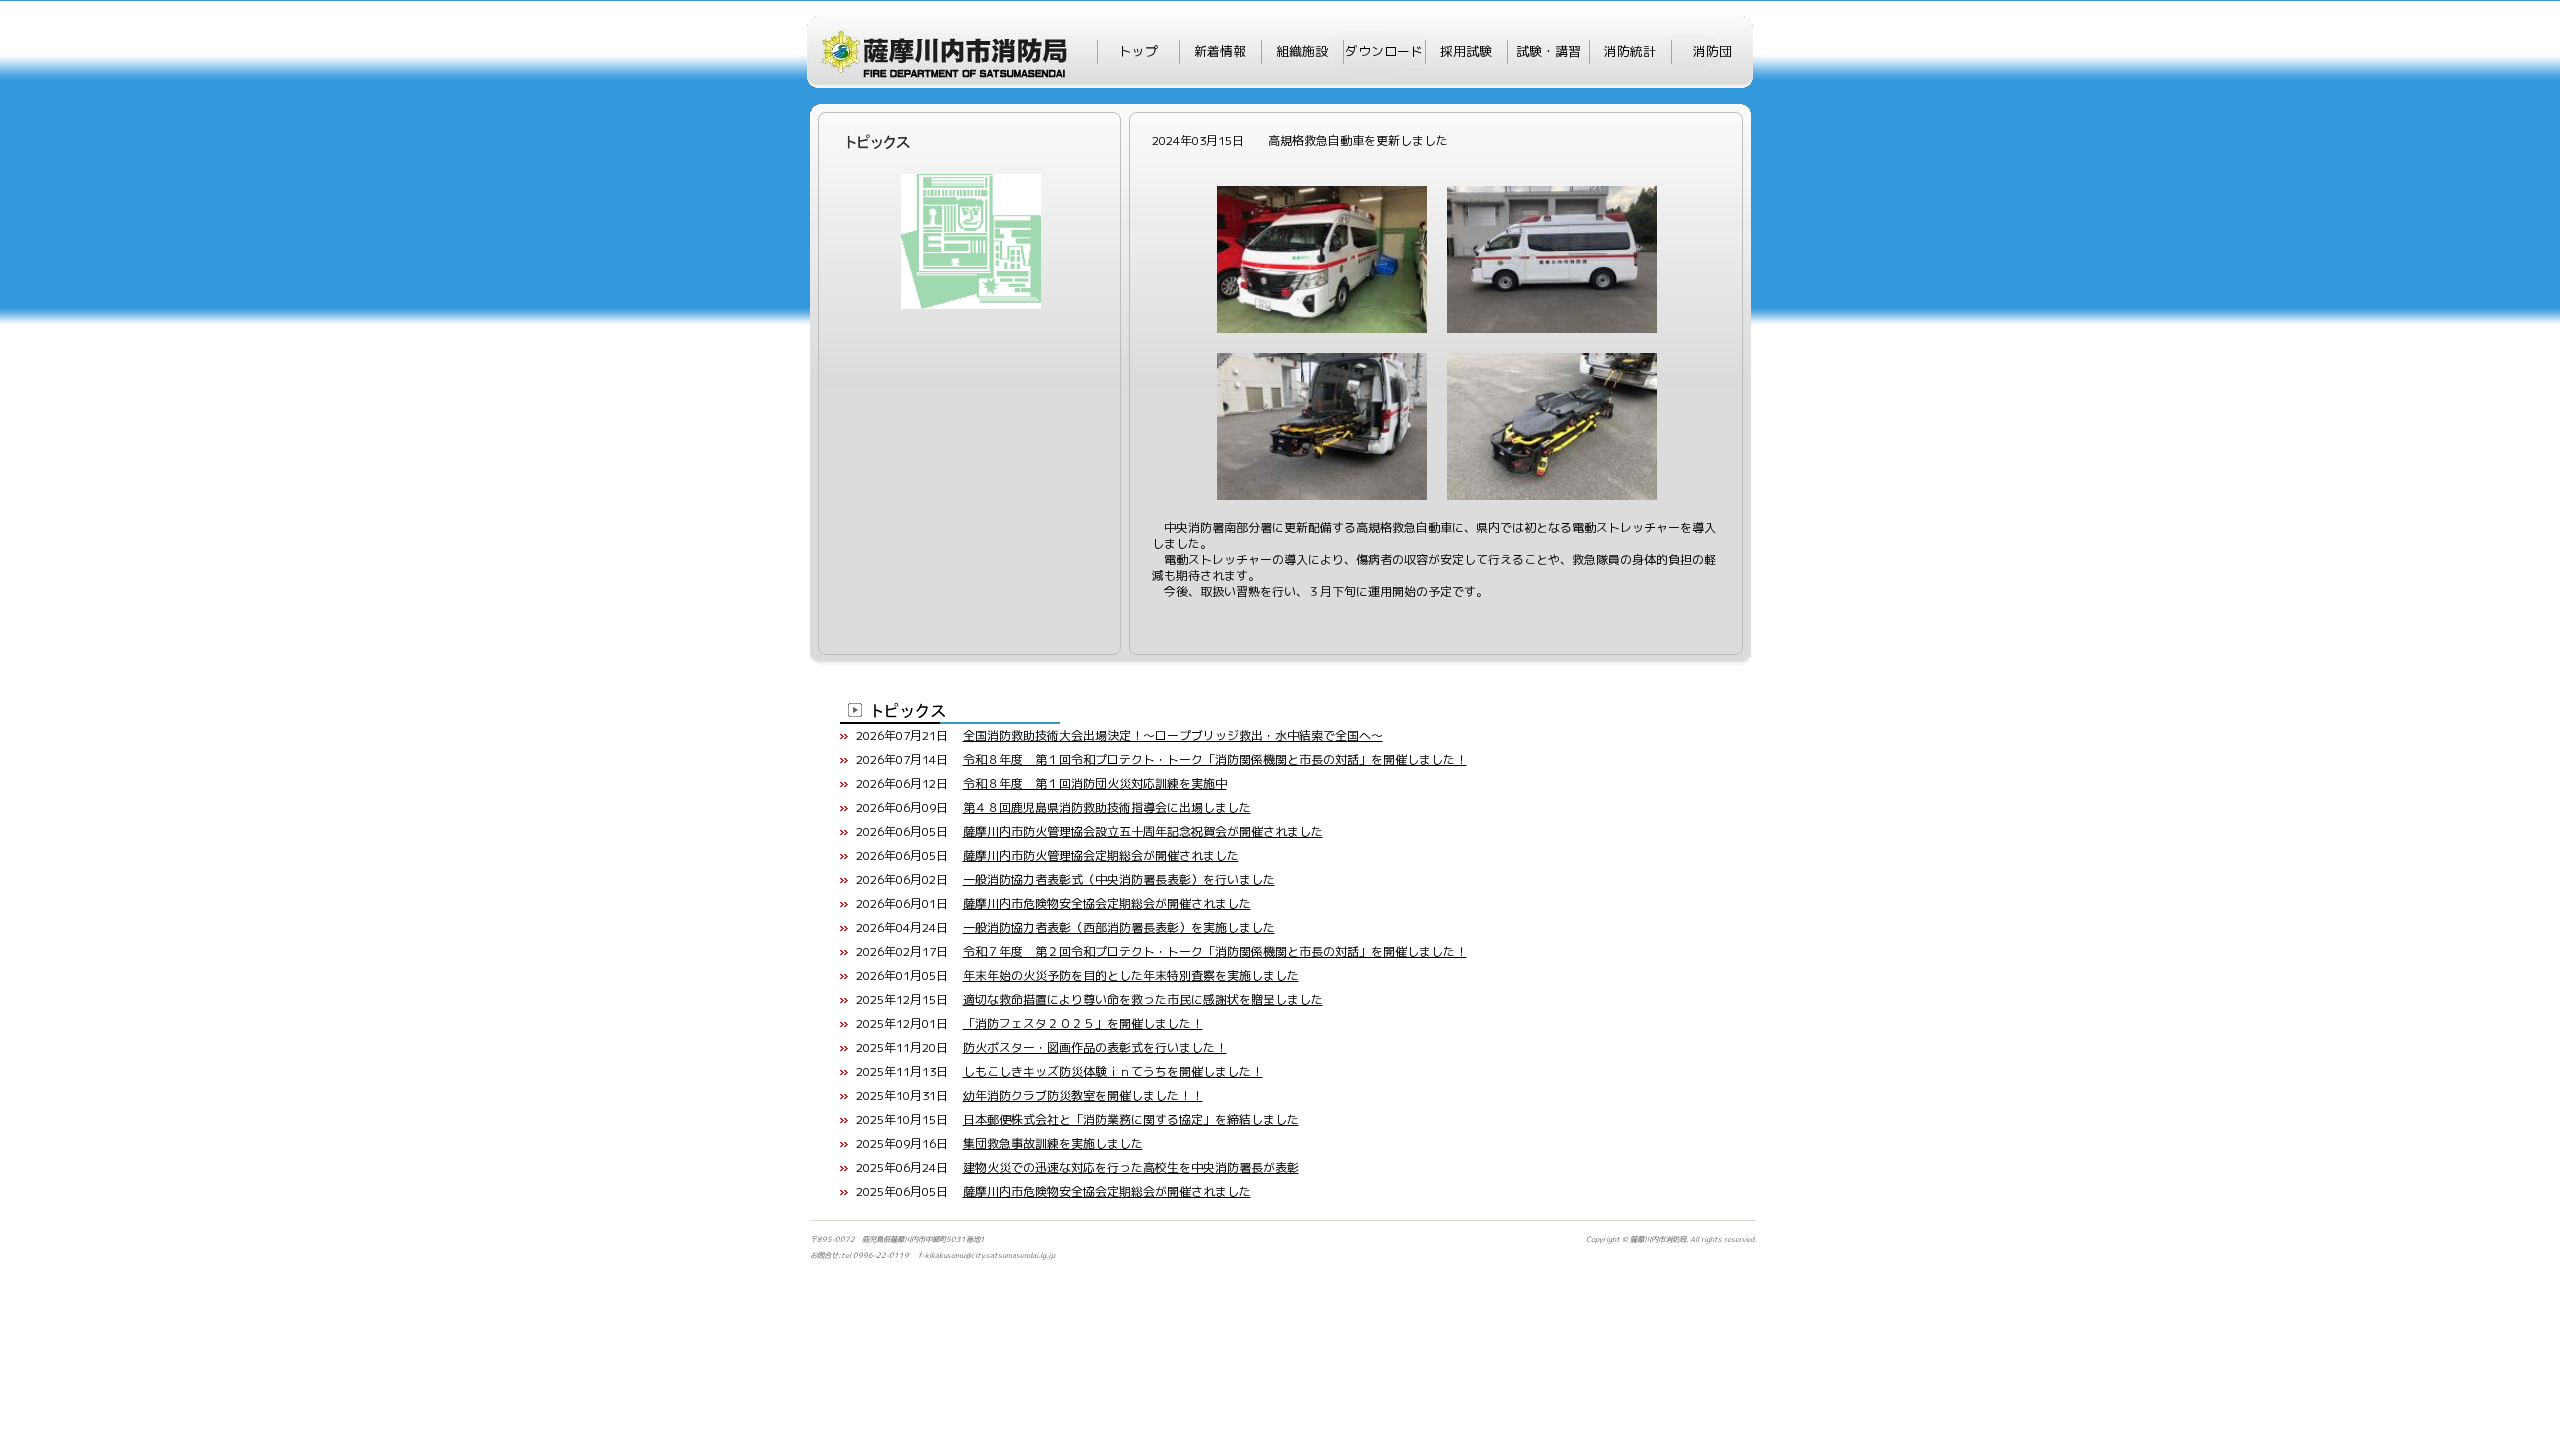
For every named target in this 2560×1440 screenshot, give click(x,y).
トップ (1138, 51)
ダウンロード (1384, 51)
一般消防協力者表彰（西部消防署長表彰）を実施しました (1119, 927)
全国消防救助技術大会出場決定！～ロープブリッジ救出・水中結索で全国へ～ (1173, 735)
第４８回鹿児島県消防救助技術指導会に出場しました (1107, 807)
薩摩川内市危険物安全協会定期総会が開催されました (1107, 903)
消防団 (1712, 51)
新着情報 (1220, 51)
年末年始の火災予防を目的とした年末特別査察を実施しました (1131, 975)
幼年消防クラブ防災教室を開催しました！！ (1083, 1095)
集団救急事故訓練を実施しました (1053, 1143)
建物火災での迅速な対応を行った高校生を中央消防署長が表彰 (1131, 1167)
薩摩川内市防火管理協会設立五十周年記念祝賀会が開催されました (1143, 831)
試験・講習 (1548, 51)
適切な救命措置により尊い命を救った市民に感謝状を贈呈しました (1143, 999)
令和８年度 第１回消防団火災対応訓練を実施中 (1095, 783)
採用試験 (1466, 51)
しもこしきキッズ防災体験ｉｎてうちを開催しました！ (1113, 1071)
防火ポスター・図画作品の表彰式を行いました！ (1095, 1047)
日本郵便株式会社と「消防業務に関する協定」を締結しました (1131, 1119)
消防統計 (1630, 51)
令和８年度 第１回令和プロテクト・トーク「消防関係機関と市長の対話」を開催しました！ (1215, 759)
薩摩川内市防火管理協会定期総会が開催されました (1101, 855)
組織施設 (1302, 51)
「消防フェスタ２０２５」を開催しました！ (1083, 1023)
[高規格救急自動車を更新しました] (1322, 193)
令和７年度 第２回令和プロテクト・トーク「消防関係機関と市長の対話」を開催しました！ (1215, 951)
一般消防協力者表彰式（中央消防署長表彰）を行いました (1119, 879)
